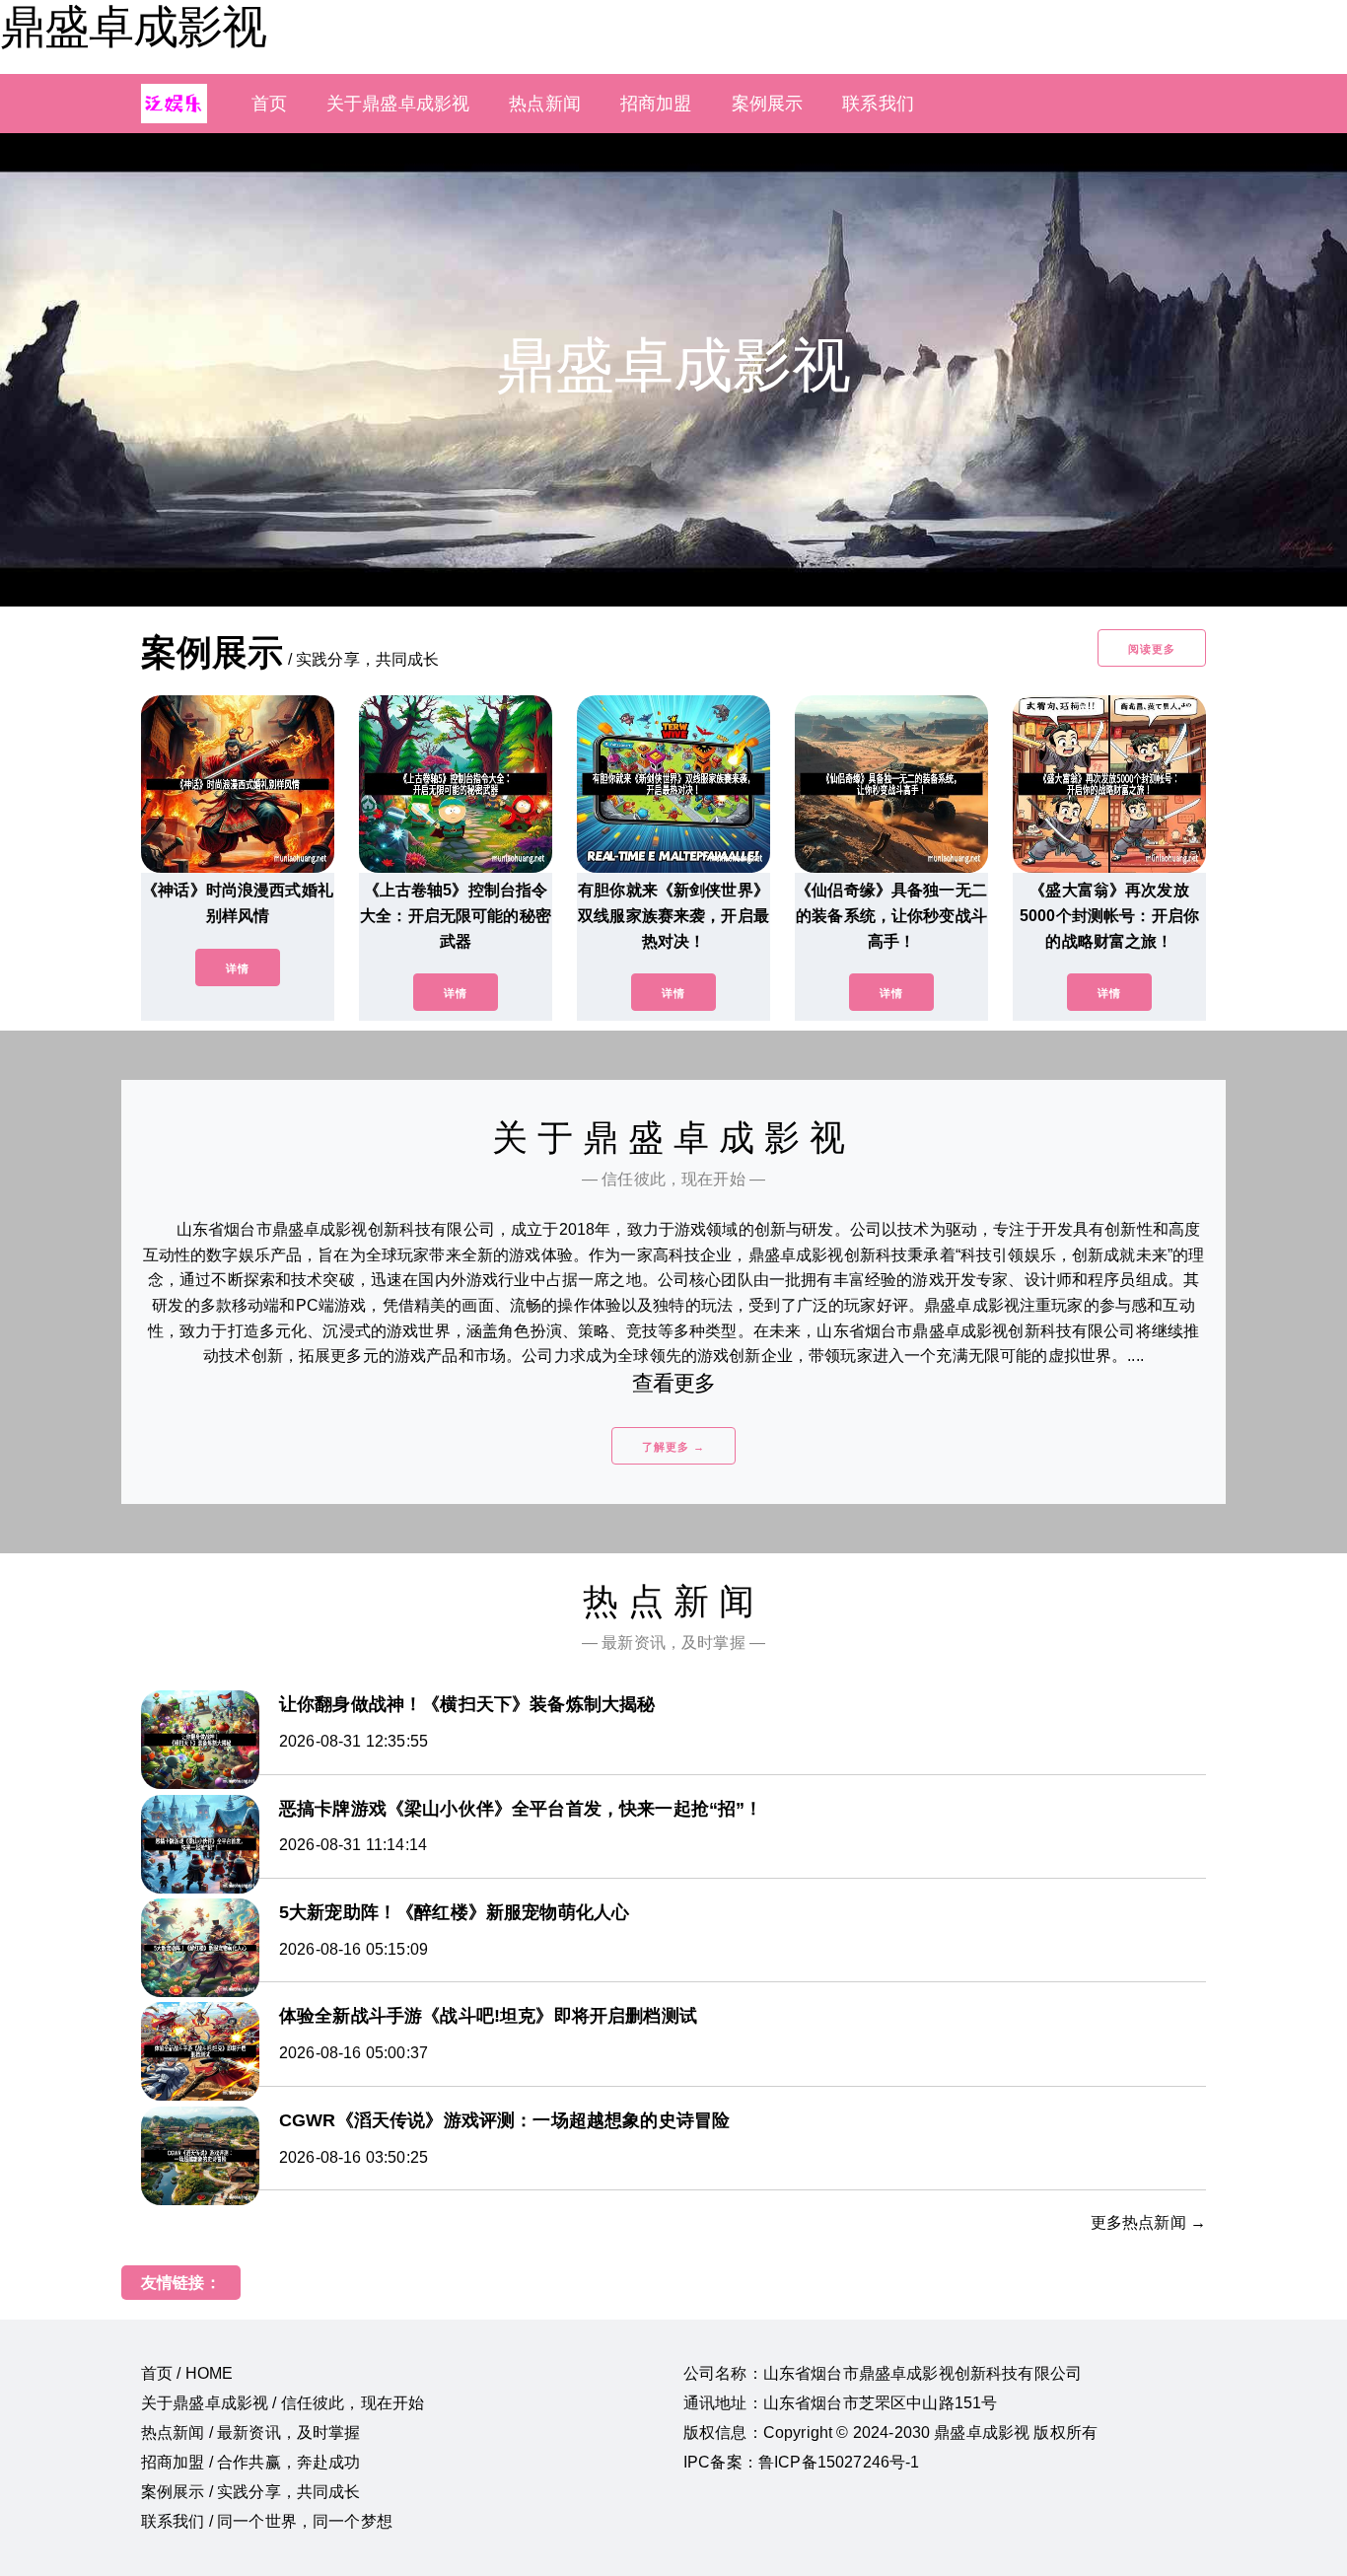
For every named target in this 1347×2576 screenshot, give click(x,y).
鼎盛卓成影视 (133, 27)
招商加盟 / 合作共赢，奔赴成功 (251, 2462)
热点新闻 (545, 104)
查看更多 (674, 1383)
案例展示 (768, 104)
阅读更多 (1152, 649)
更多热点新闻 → (1148, 2222)
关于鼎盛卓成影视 (398, 104)
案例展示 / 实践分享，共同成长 (251, 2492)
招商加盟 (656, 104)
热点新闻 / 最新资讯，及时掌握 (251, 2433)
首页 (269, 104)
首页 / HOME (187, 2373)
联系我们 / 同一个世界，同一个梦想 (267, 2521)
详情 (238, 968)
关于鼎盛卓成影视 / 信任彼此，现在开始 (283, 2403)
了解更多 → (673, 1447)
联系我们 (878, 104)
